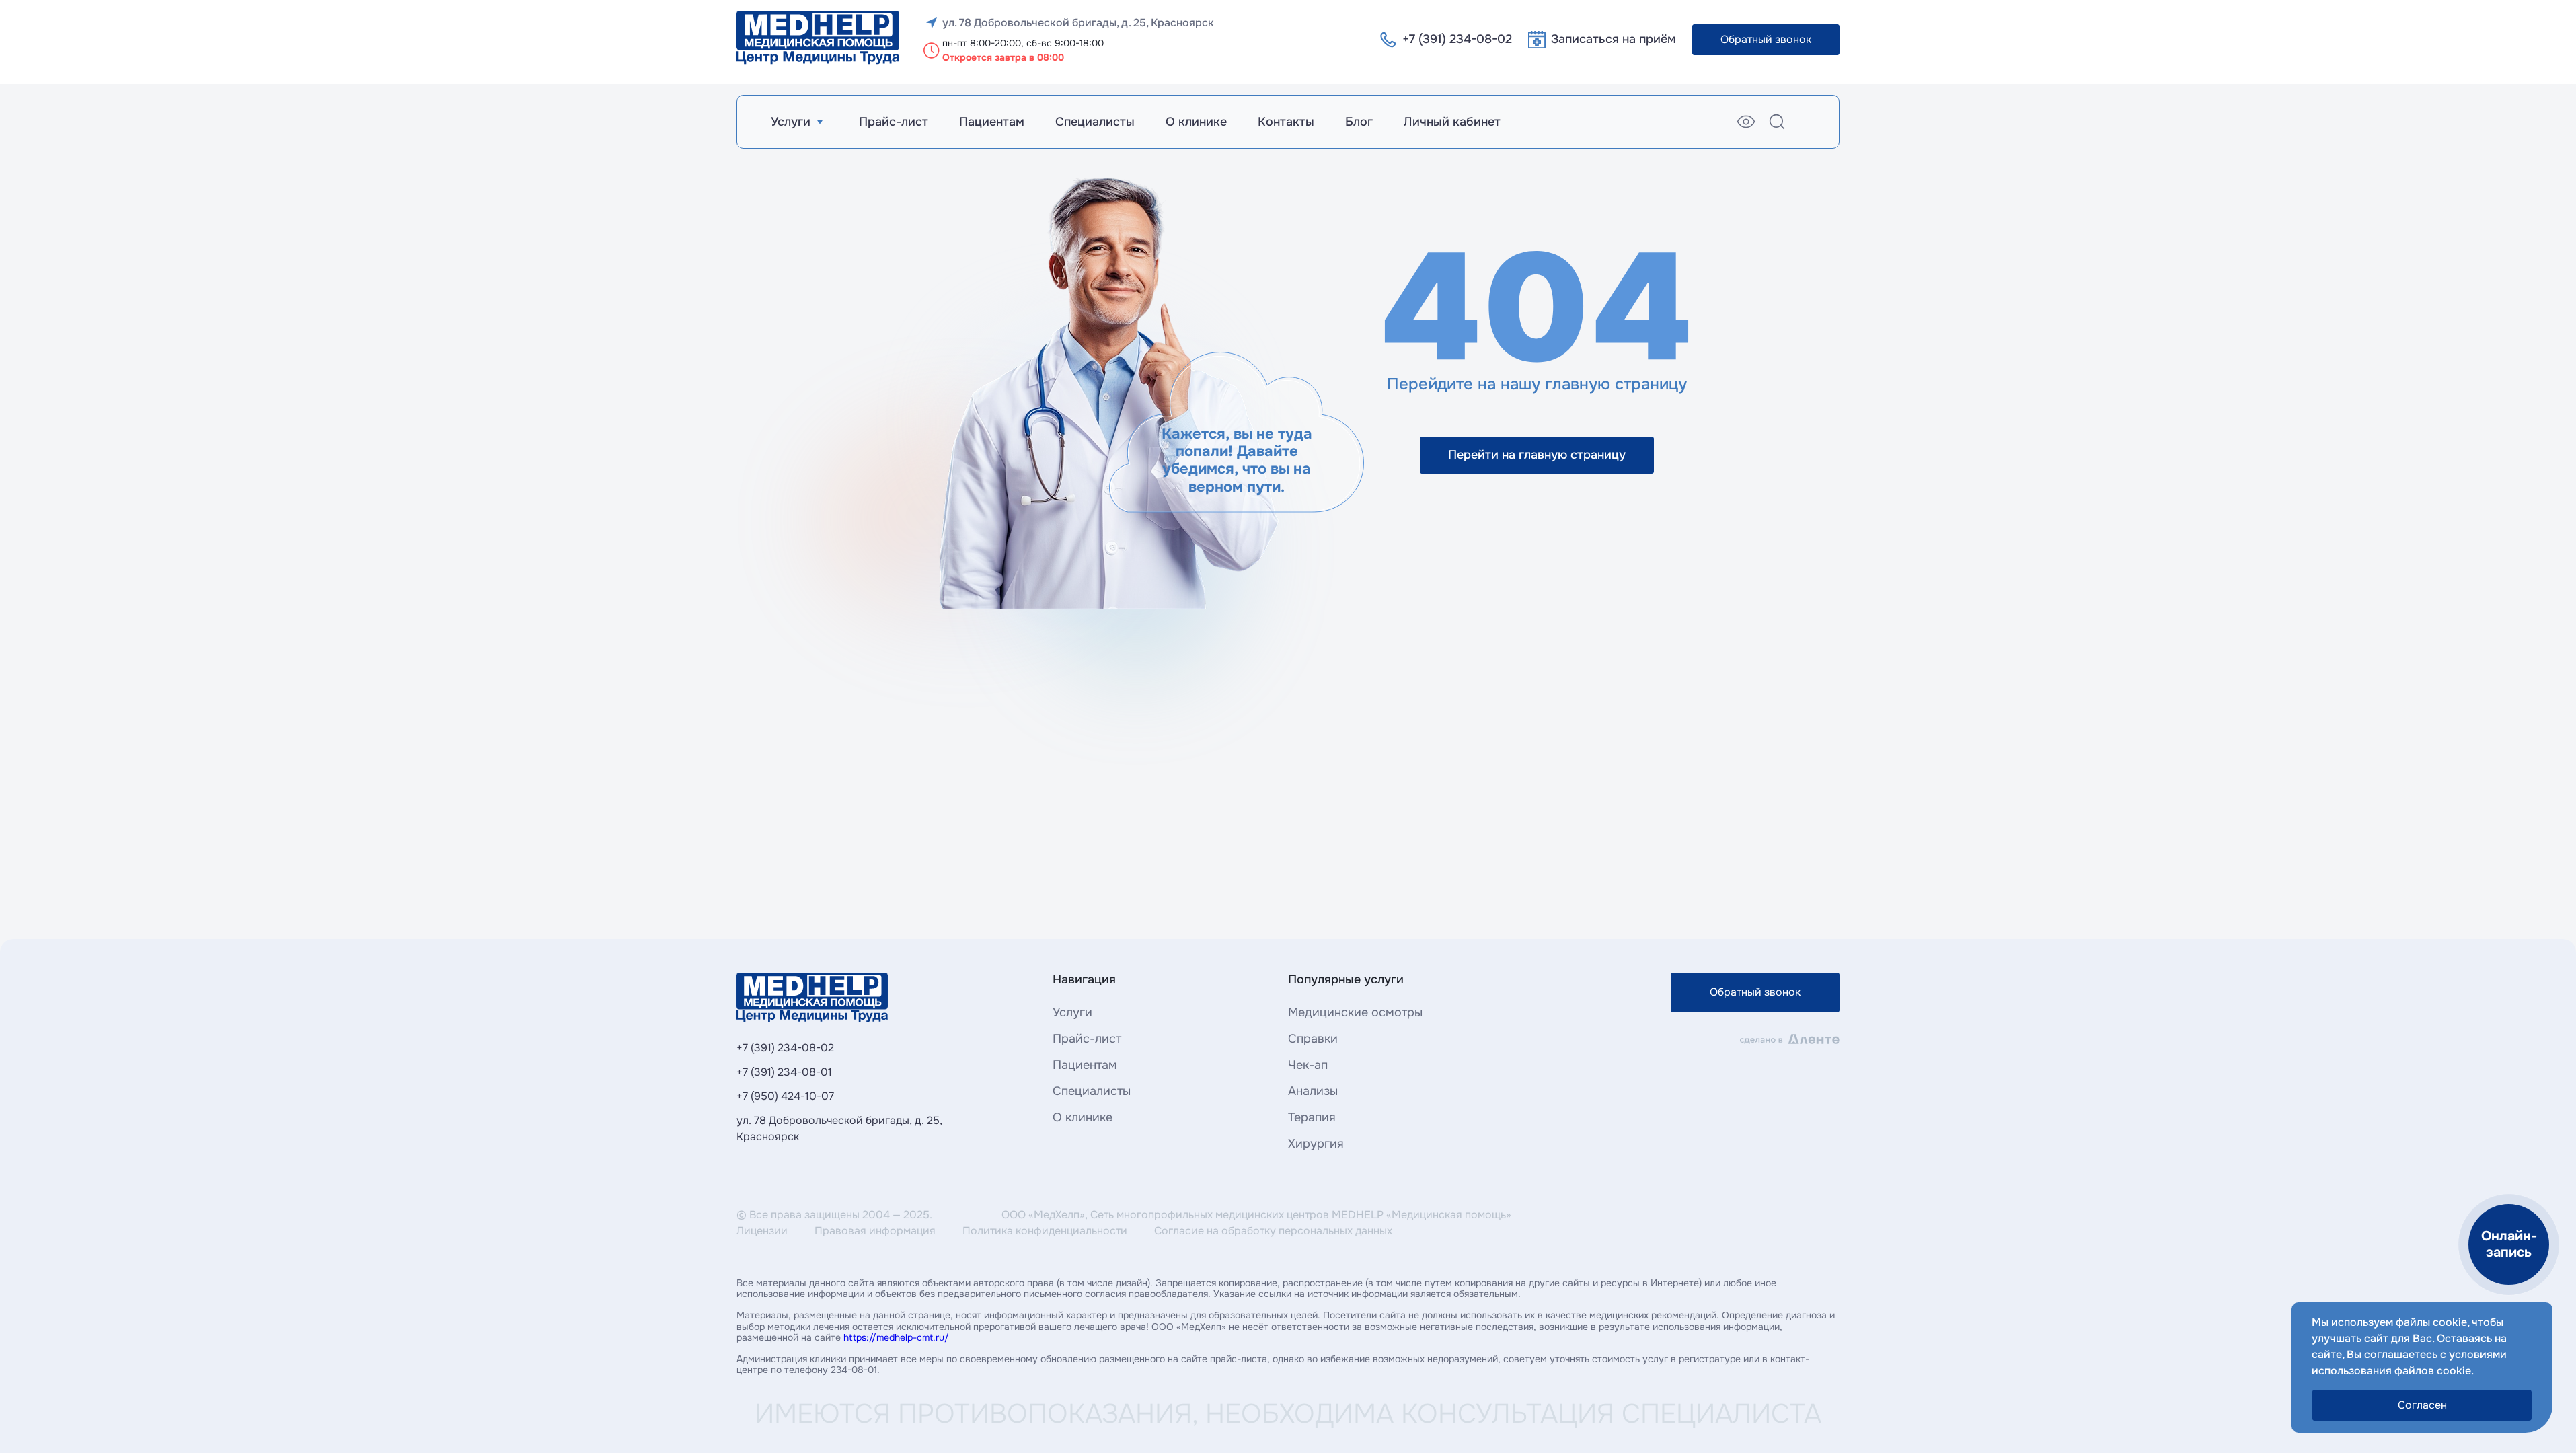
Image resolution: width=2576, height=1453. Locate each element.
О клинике (1196, 122)
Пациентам (992, 122)
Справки (1313, 1039)
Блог (1359, 122)
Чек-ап (1308, 1065)
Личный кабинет (1452, 122)
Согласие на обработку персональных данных (1273, 1231)
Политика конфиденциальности (1045, 1231)
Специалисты (1095, 122)
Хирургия (1316, 1144)
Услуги (791, 122)
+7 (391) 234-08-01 (784, 1072)
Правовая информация (875, 1231)
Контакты (1286, 122)
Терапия (1312, 1117)
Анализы (1313, 1091)
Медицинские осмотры (1355, 1012)
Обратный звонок (1766, 39)
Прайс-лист (894, 122)
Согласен (2422, 1405)
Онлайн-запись (2509, 1244)
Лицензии (762, 1231)
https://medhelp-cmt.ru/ (896, 1337)
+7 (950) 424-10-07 (785, 1096)
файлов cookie (2433, 1371)
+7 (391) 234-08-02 (785, 1048)
